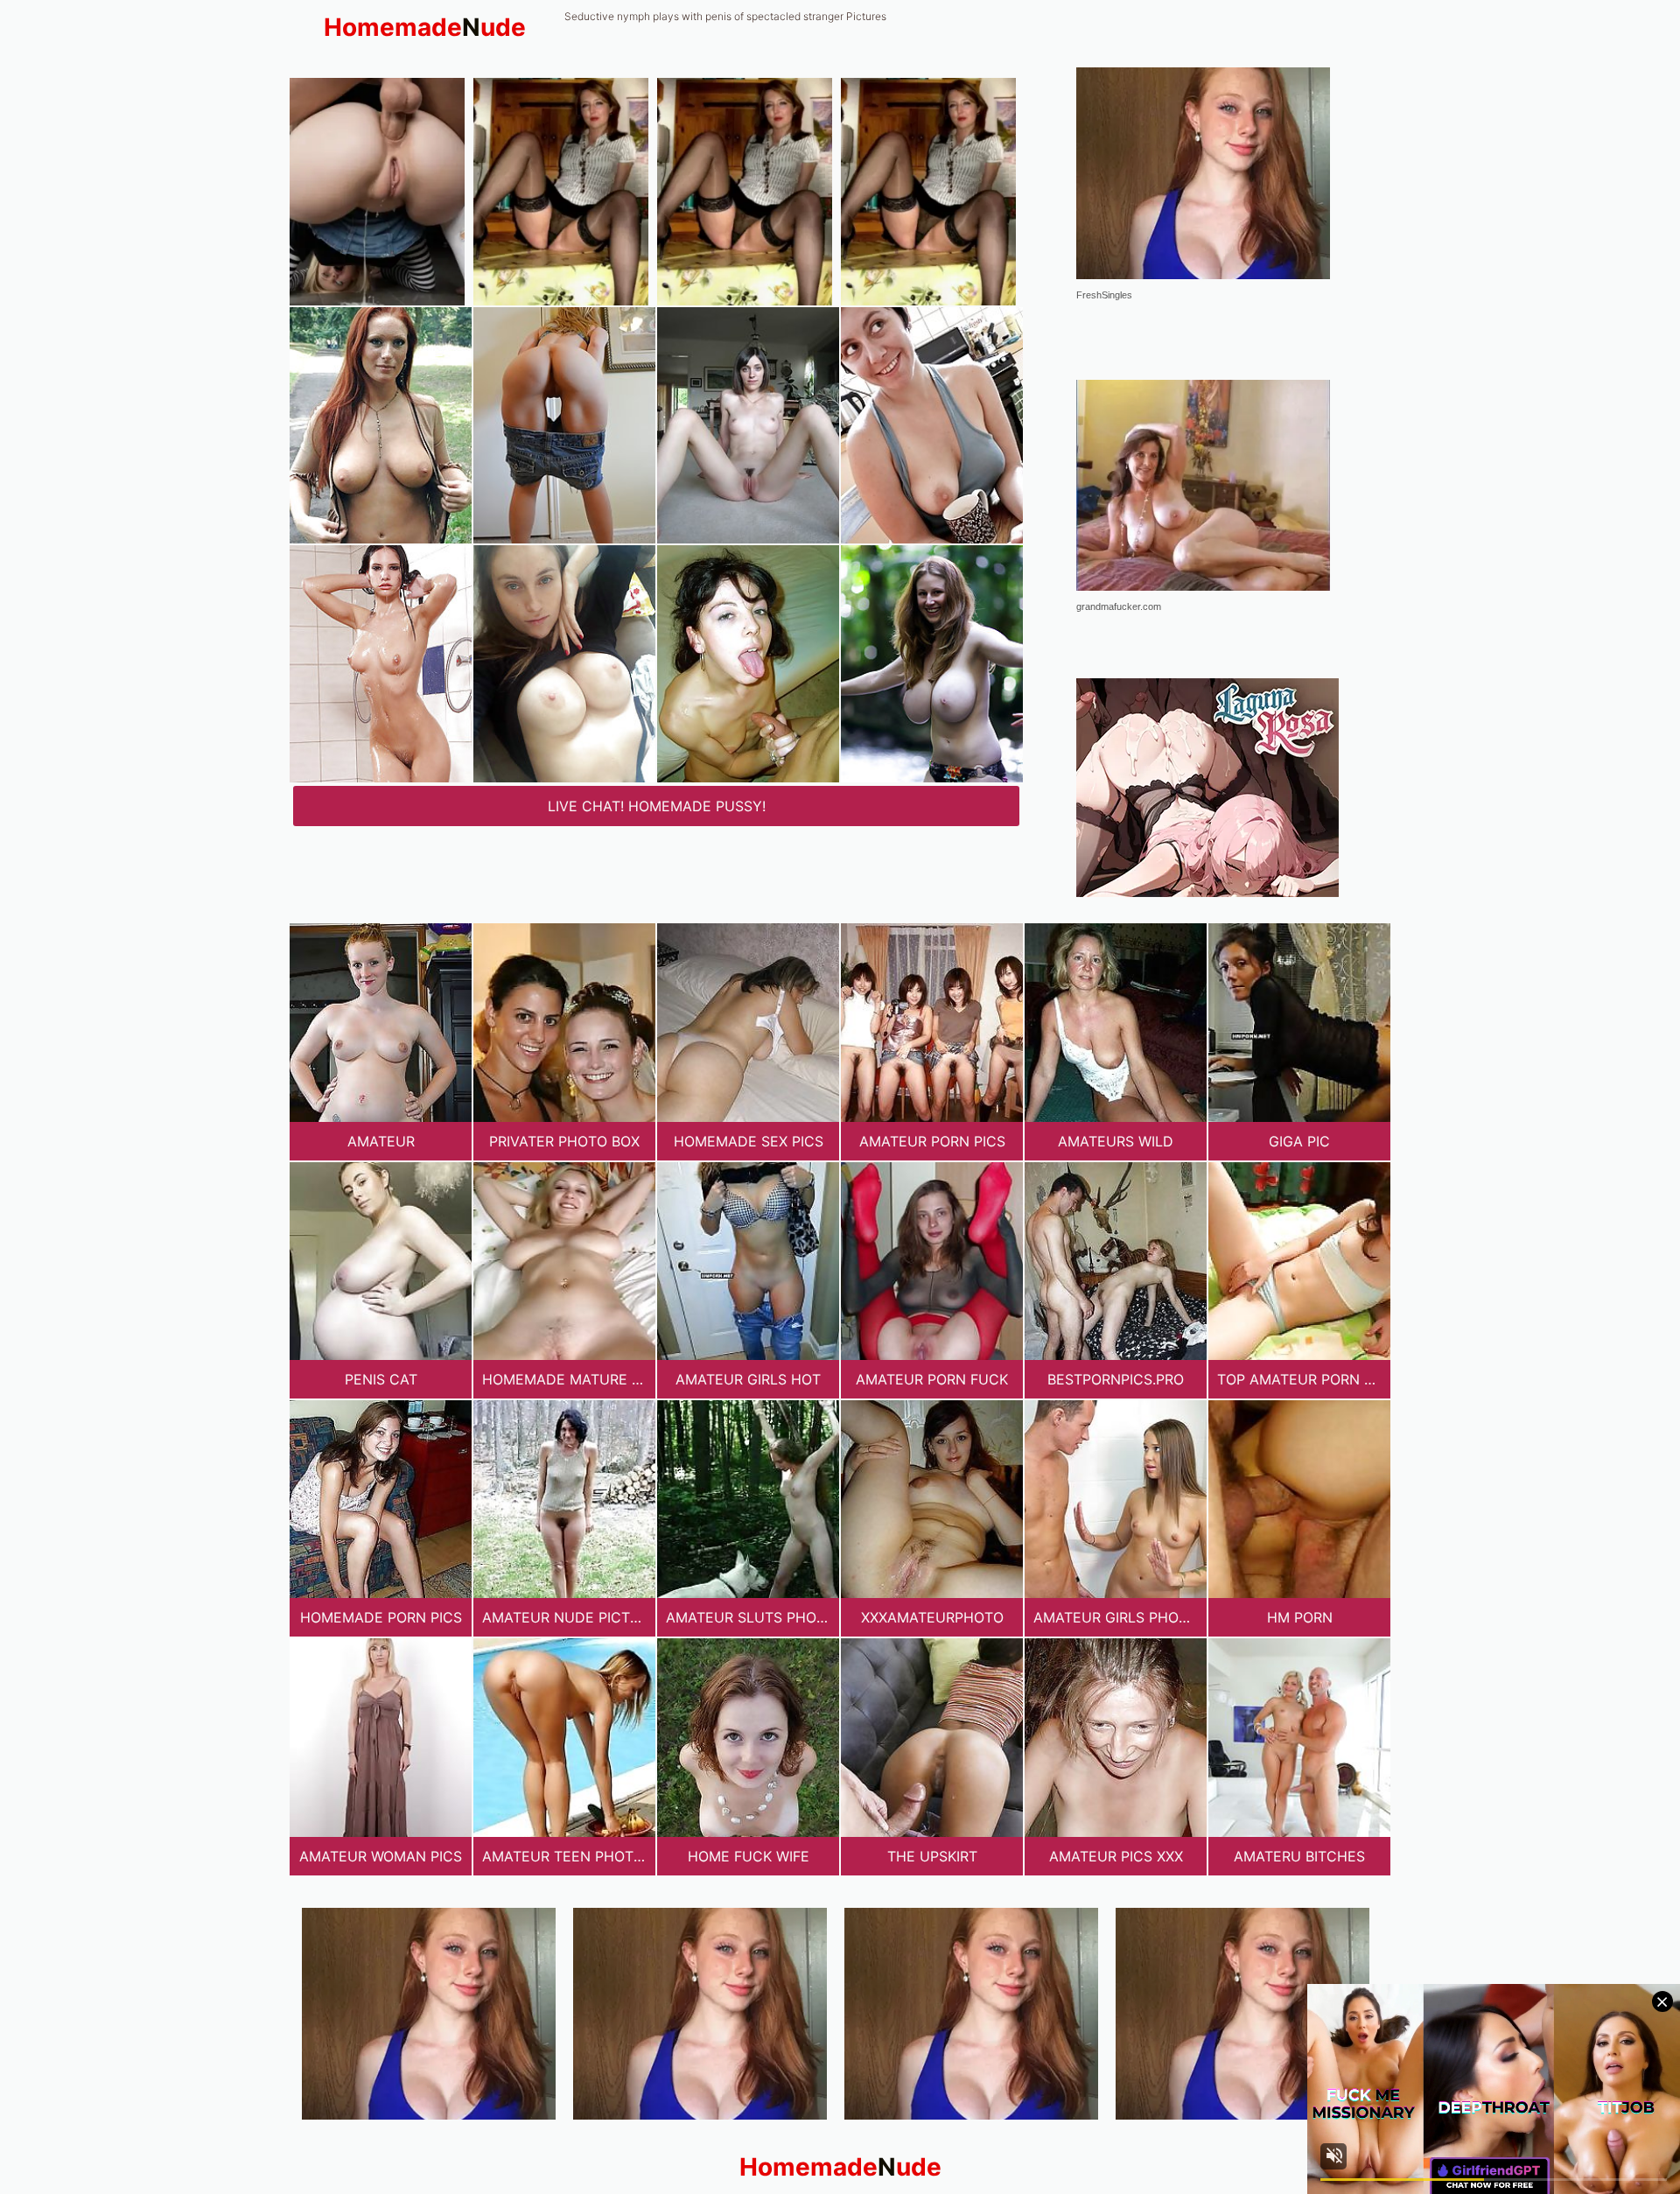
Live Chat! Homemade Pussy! (657, 806)
